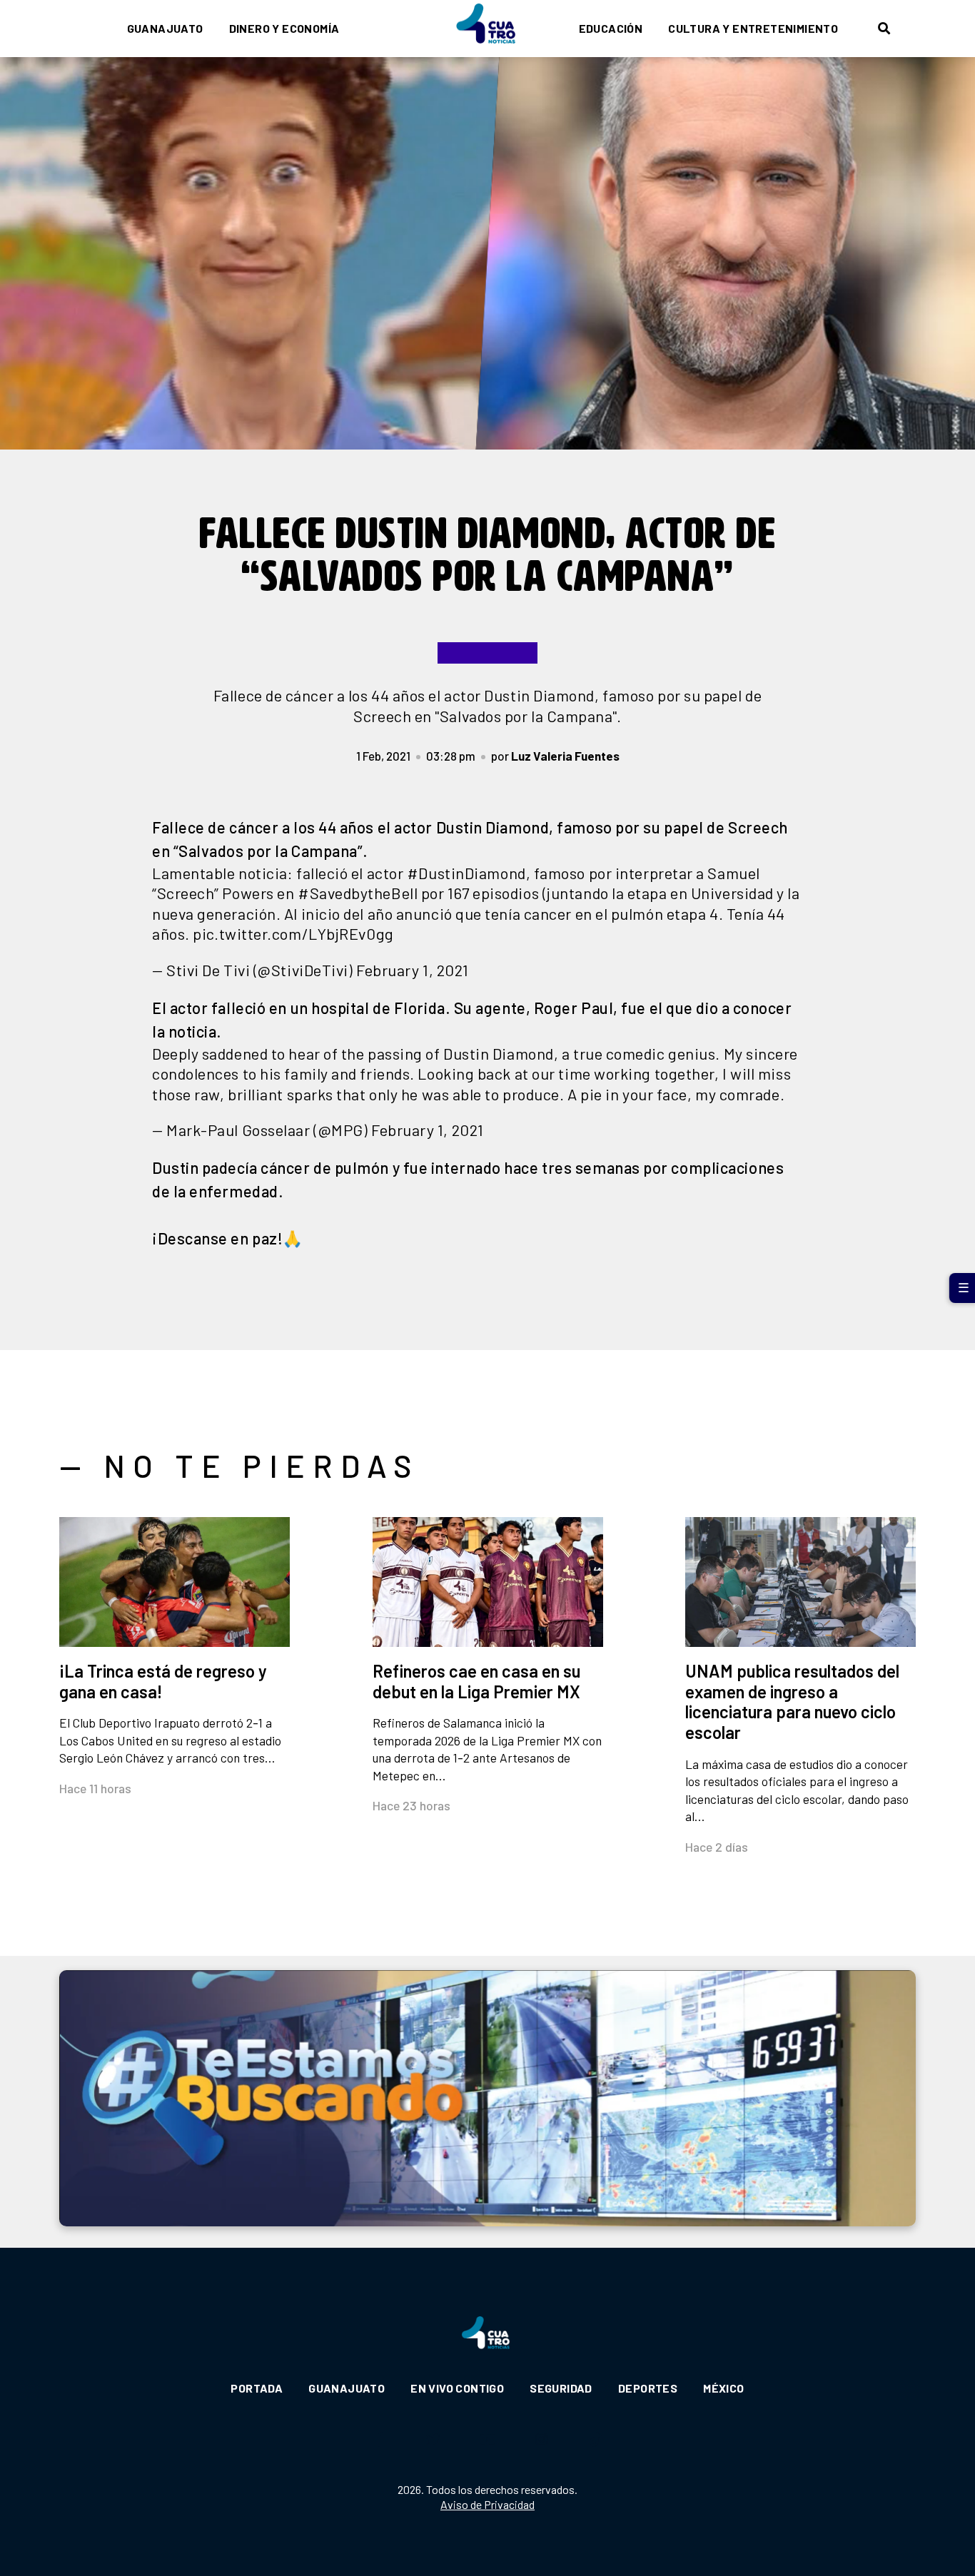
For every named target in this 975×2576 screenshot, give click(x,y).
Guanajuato (165, 28)
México (723, 2388)
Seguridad (561, 2388)
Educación (611, 28)
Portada (257, 2388)
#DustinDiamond (466, 873)
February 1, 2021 (413, 970)
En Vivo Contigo (457, 2388)
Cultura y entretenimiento (753, 28)
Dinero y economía (284, 28)
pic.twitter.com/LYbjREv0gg (293, 933)
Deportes (648, 2388)
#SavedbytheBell (358, 893)
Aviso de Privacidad (487, 2504)
